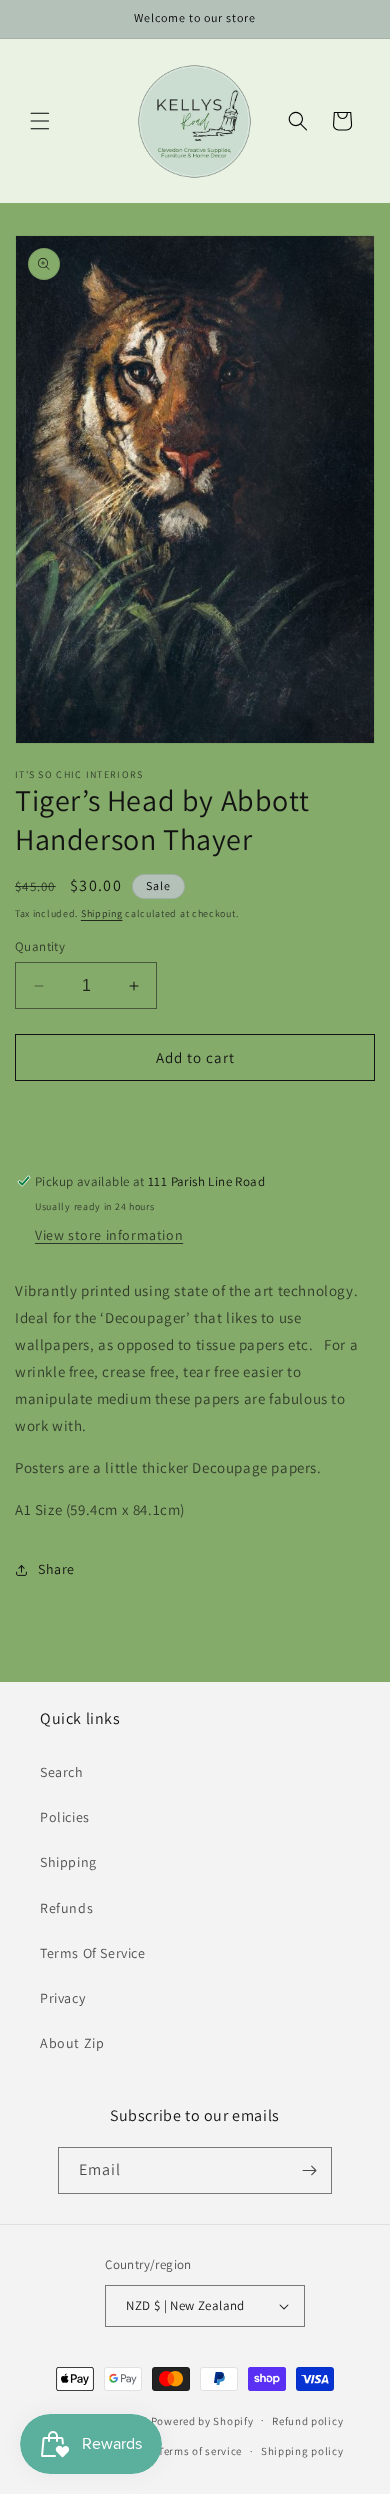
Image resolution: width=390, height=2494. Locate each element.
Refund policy (307, 2421)
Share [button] (56, 1569)
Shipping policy (302, 2451)
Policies (65, 1817)
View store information (109, 1235)
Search (62, 1772)
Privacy (62, 1998)
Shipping (102, 913)
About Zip (72, 2043)
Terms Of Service (93, 1953)
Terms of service (200, 2451)
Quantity (40, 946)
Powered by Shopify (202, 2420)
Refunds (66, 1908)
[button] (40, 121)
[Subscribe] (309, 2170)
